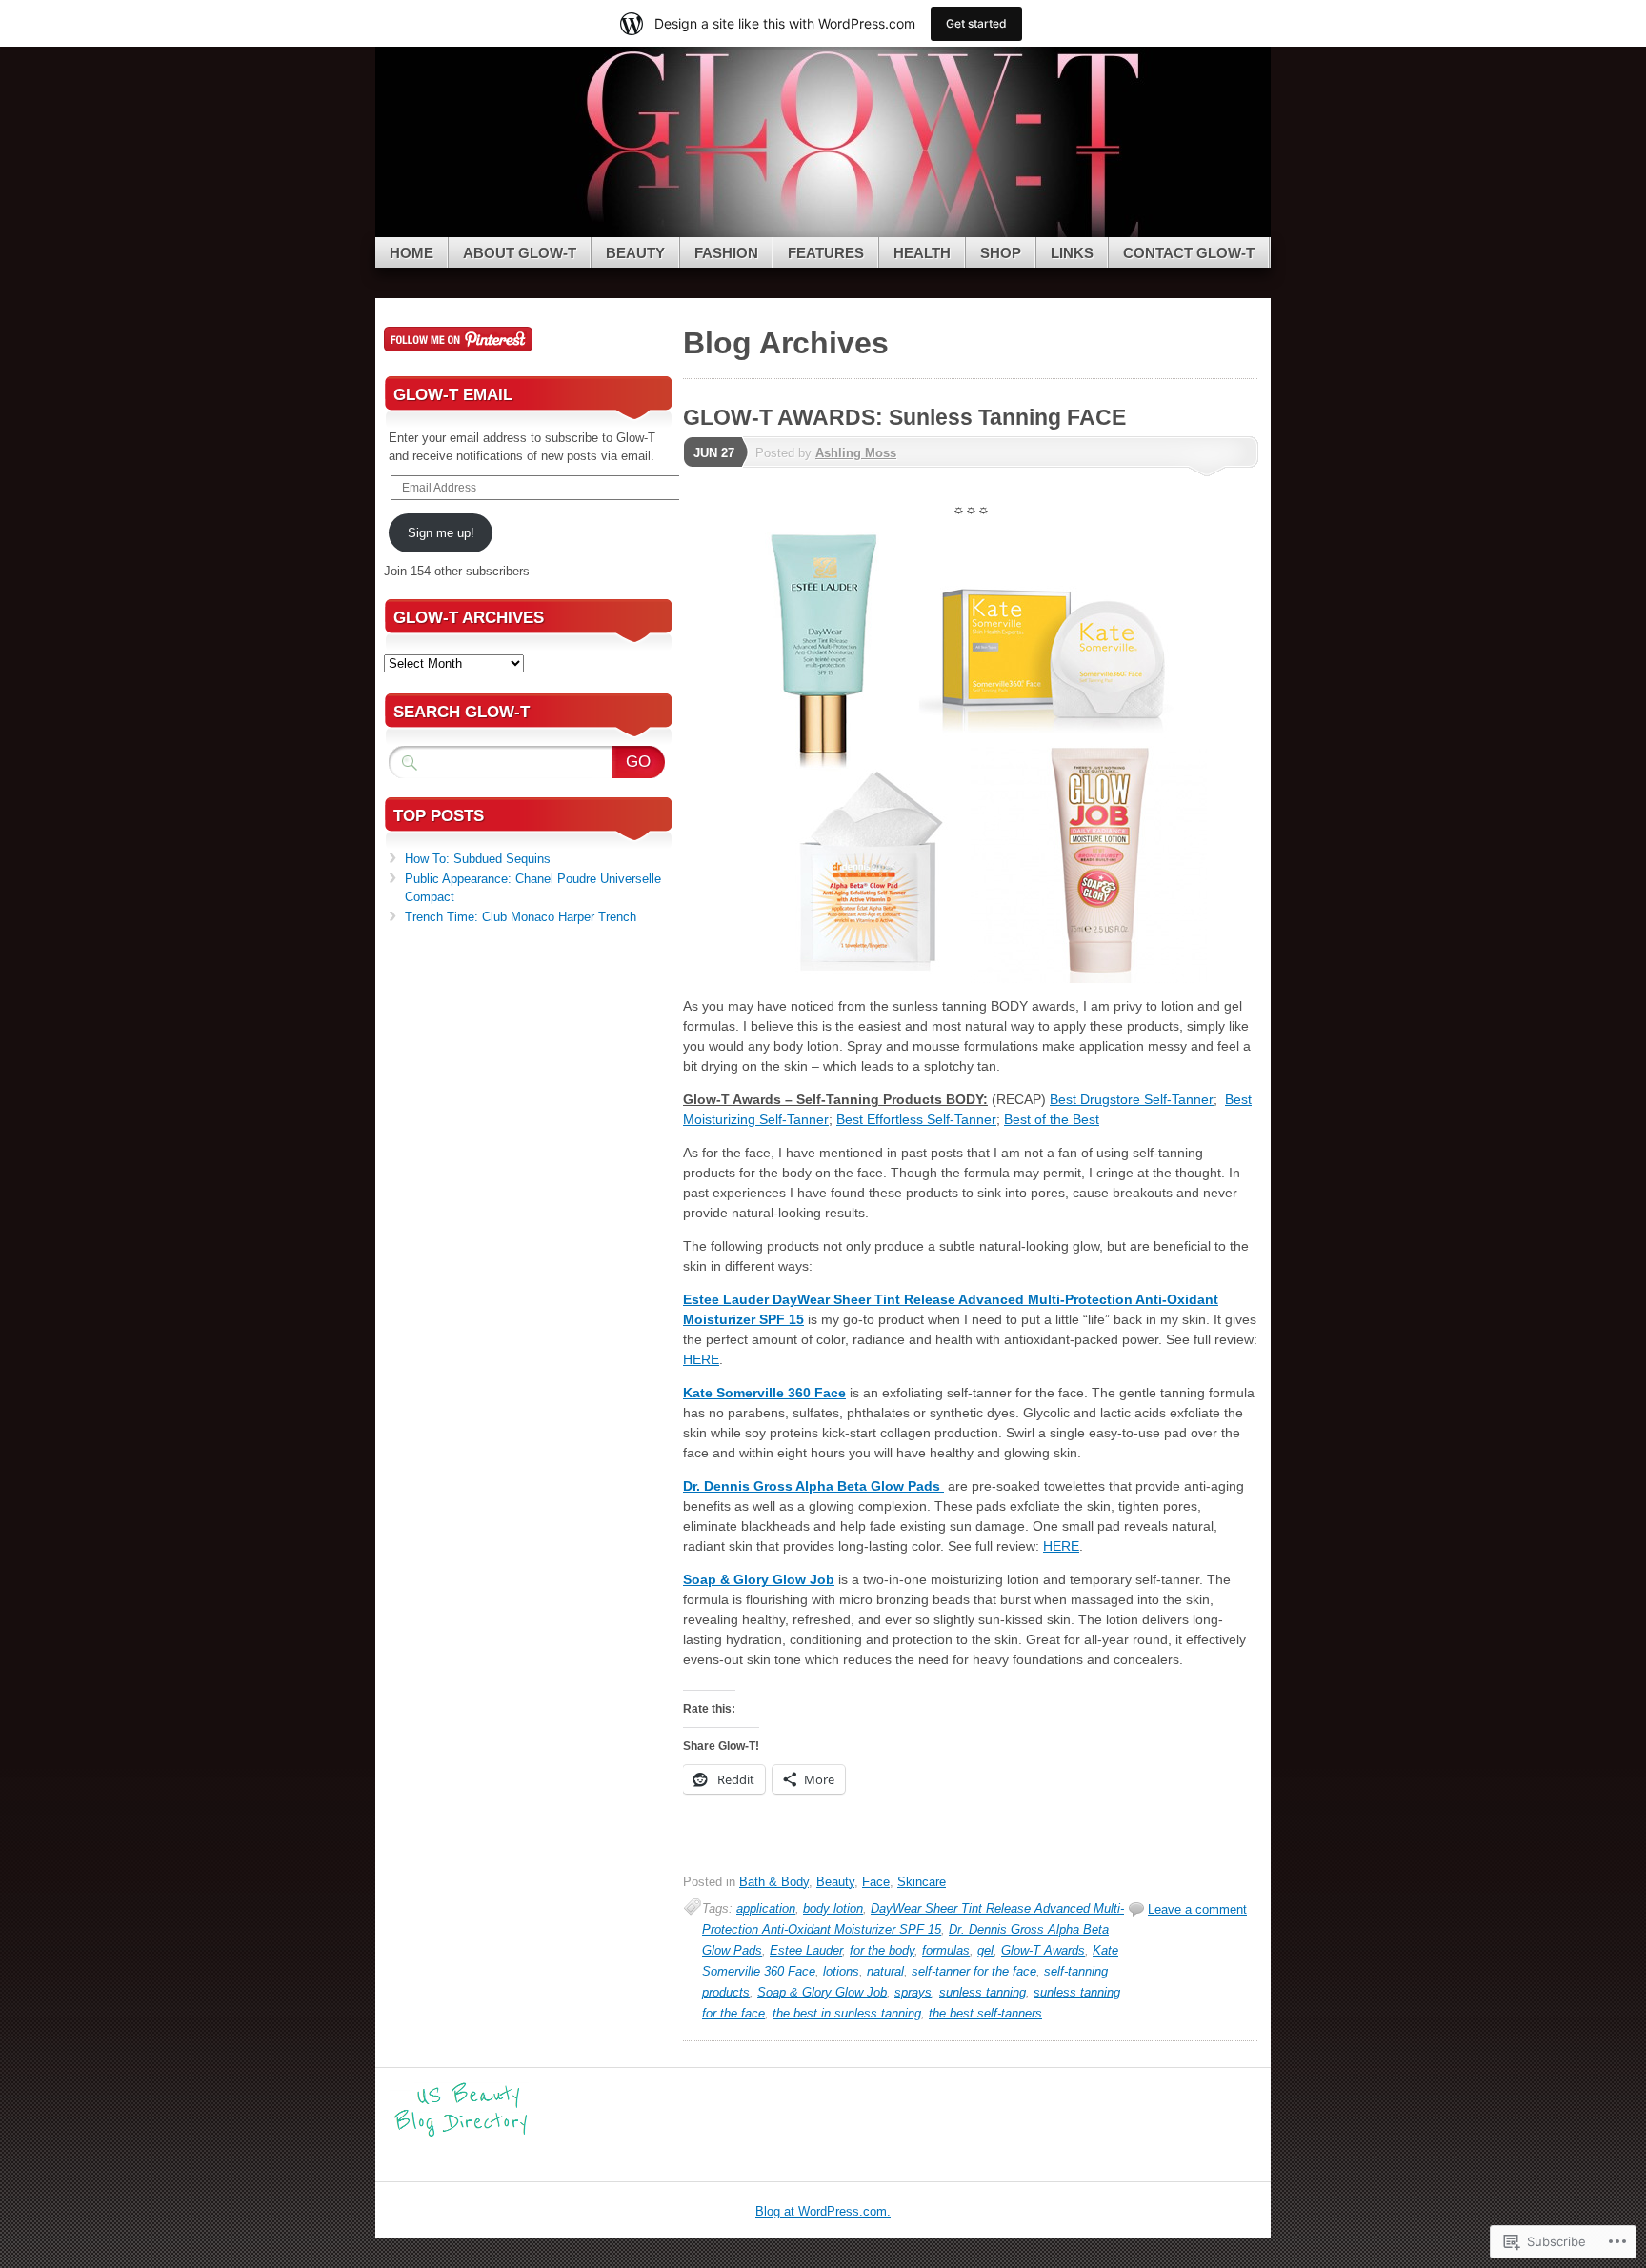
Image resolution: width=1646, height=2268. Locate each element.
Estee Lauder (806, 1950)
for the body (882, 1950)
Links (1072, 253)
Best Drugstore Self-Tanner (1132, 1099)
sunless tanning (983, 1992)
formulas (946, 1950)
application (766, 1908)
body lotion (833, 1908)
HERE (701, 1359)
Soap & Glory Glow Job (759, 1579)
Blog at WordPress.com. (823, 2211)
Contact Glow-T (1189, 253)
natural (885, 1971)
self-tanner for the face (974, 1971)
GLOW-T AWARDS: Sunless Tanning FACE (904, 417)
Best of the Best (1052, 1119)
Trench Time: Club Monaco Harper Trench (521, 917)
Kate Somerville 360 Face (764, 1393)
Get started (976, 23)
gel (985, 1950)
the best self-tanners (985, 2013)
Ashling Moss (856, 453)
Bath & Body (774, 1882)
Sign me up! (441, 533)
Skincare (922, 1882)
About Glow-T (520, 253)
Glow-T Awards (1043, 1950)
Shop (1001, 253)
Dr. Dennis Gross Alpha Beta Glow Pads (813, 1486)
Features (826, 253)
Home (411, 253)
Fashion (726, 253)
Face (876, 1882)
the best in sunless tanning (847, 2013)
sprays (913, 1992)
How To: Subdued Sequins (478, 859)
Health (922, 253)
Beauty (635, 253)
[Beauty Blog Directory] (461, 2134)
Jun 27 (714, 453)
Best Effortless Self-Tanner (916, 1119)
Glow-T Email (453, 395)
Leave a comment (1197, 1909)
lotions (841, 1971)
